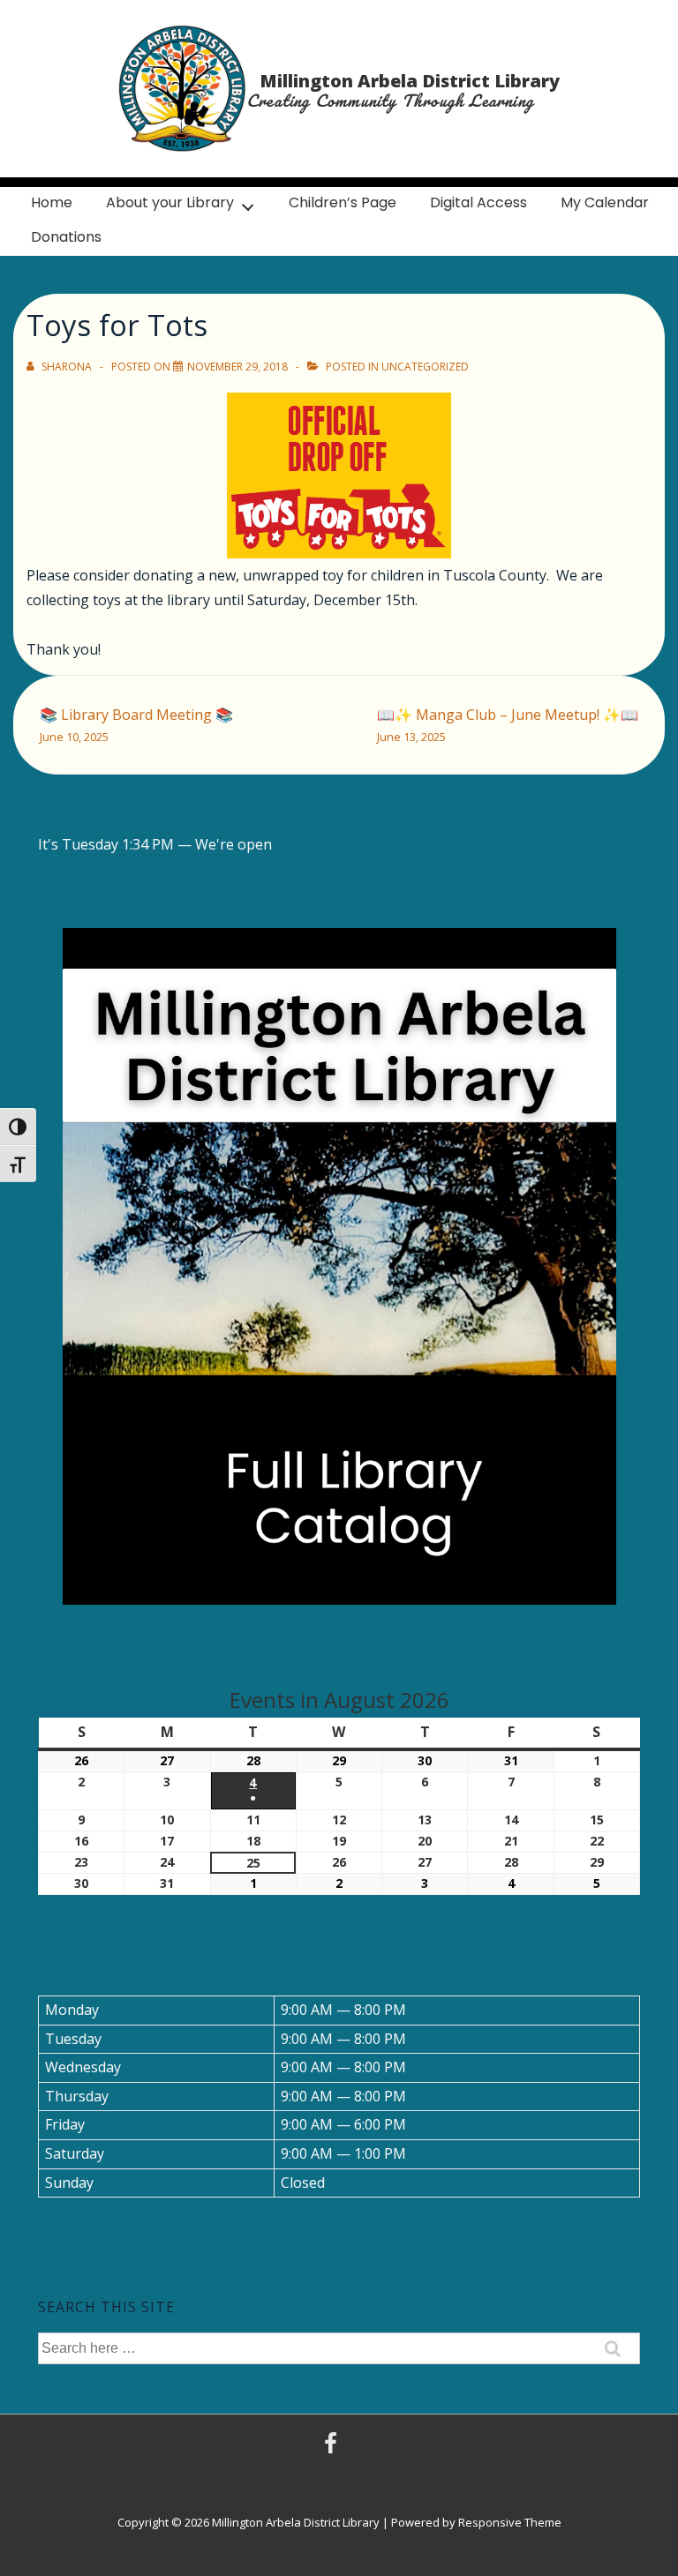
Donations (66, 237)
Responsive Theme (510, 2522)
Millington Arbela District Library (410, 81)
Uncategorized (425, 367)
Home (52, 202)
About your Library (170, 202)
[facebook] (333, 2449)
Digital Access (478, 202)
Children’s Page (343, 202)
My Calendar (605, 202)
